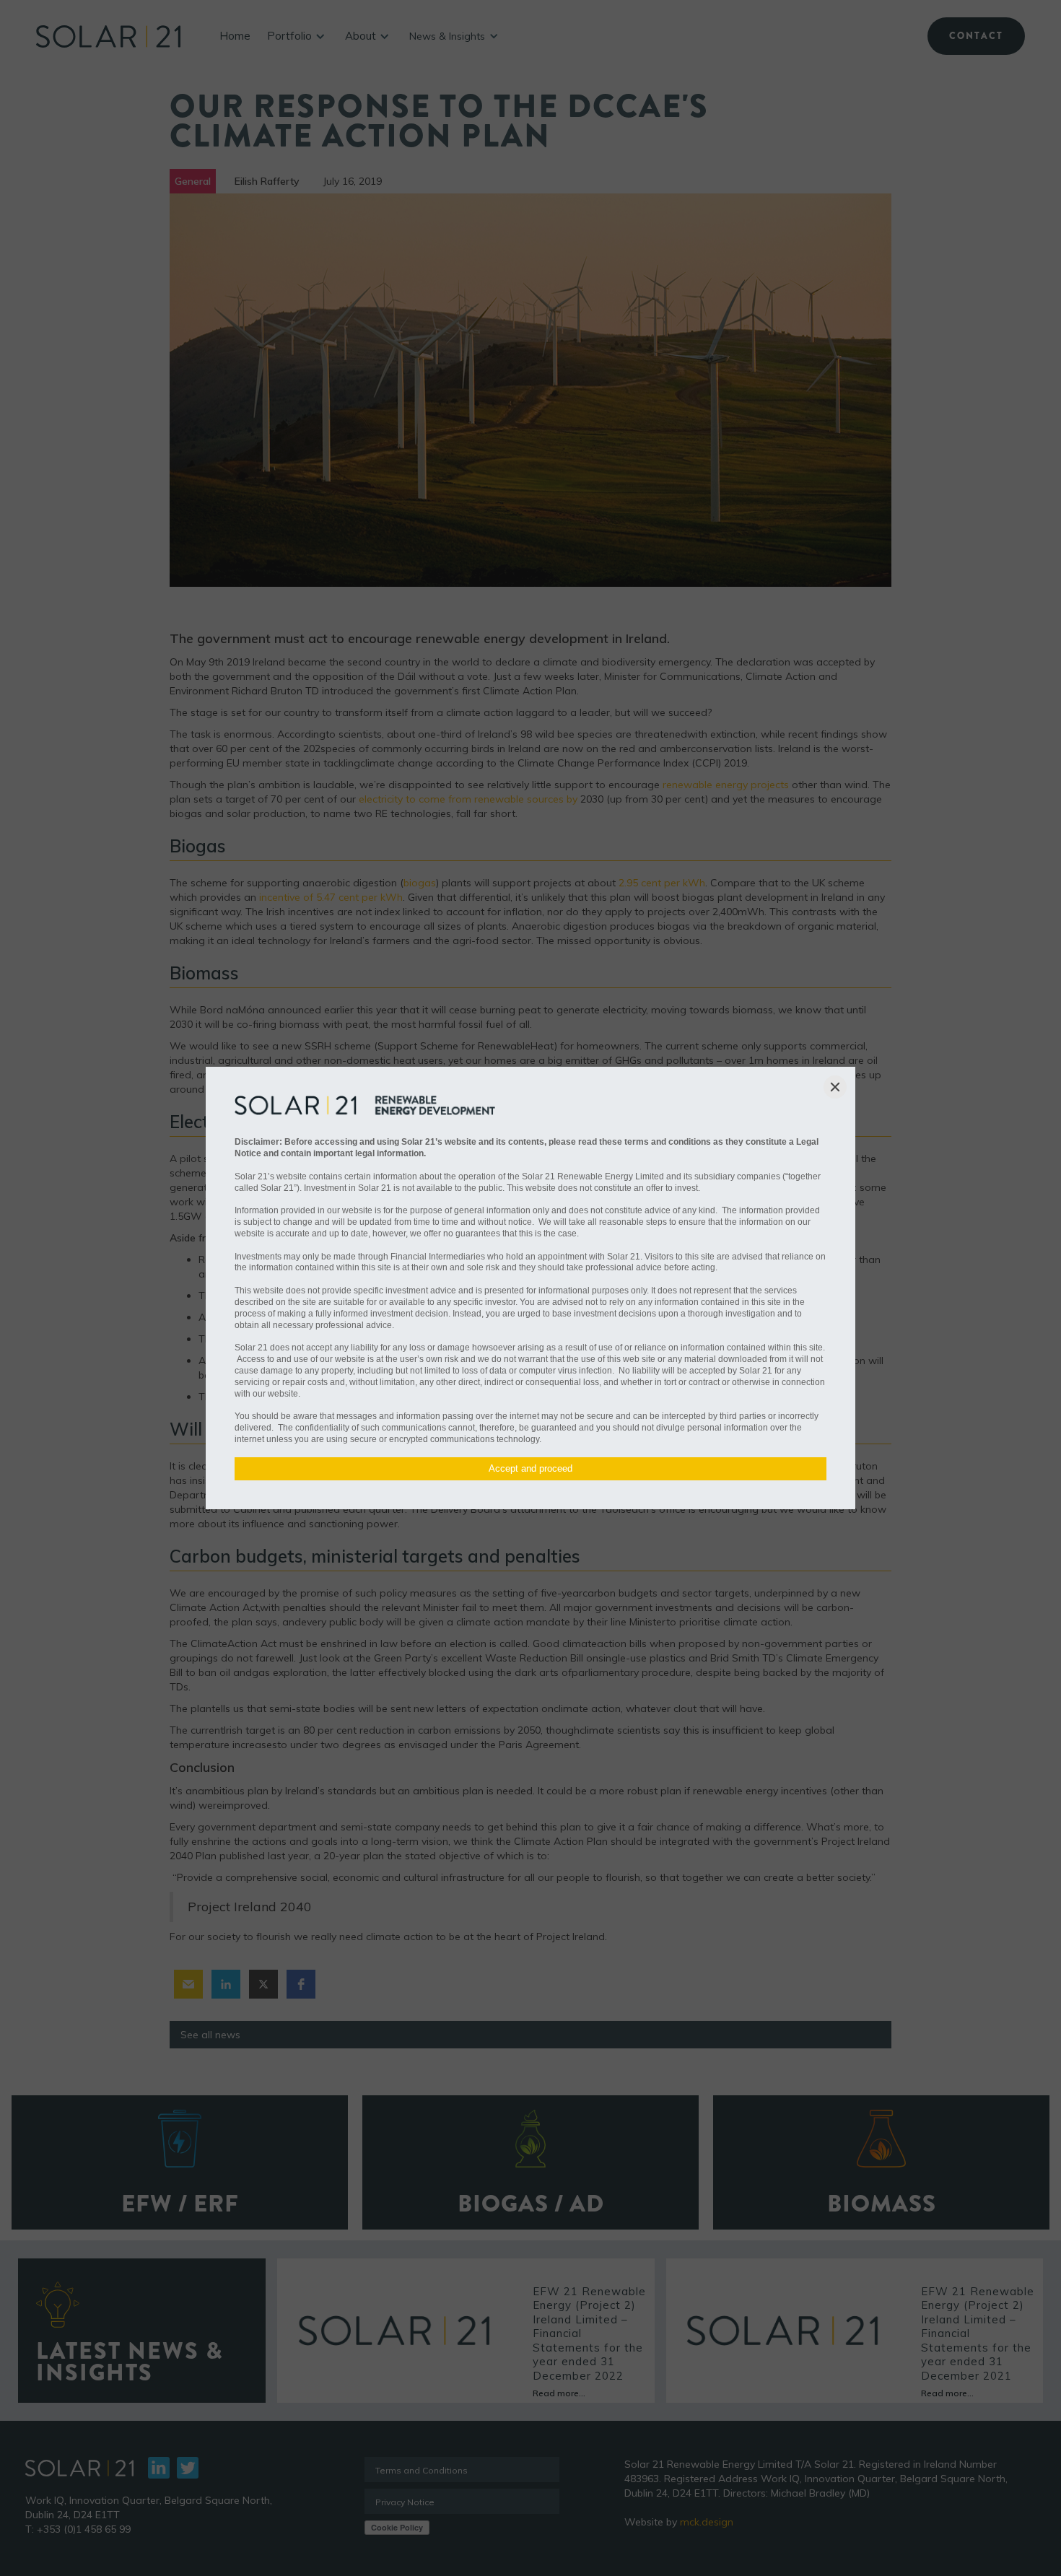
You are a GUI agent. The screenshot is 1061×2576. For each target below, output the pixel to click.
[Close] (835, 1087)
